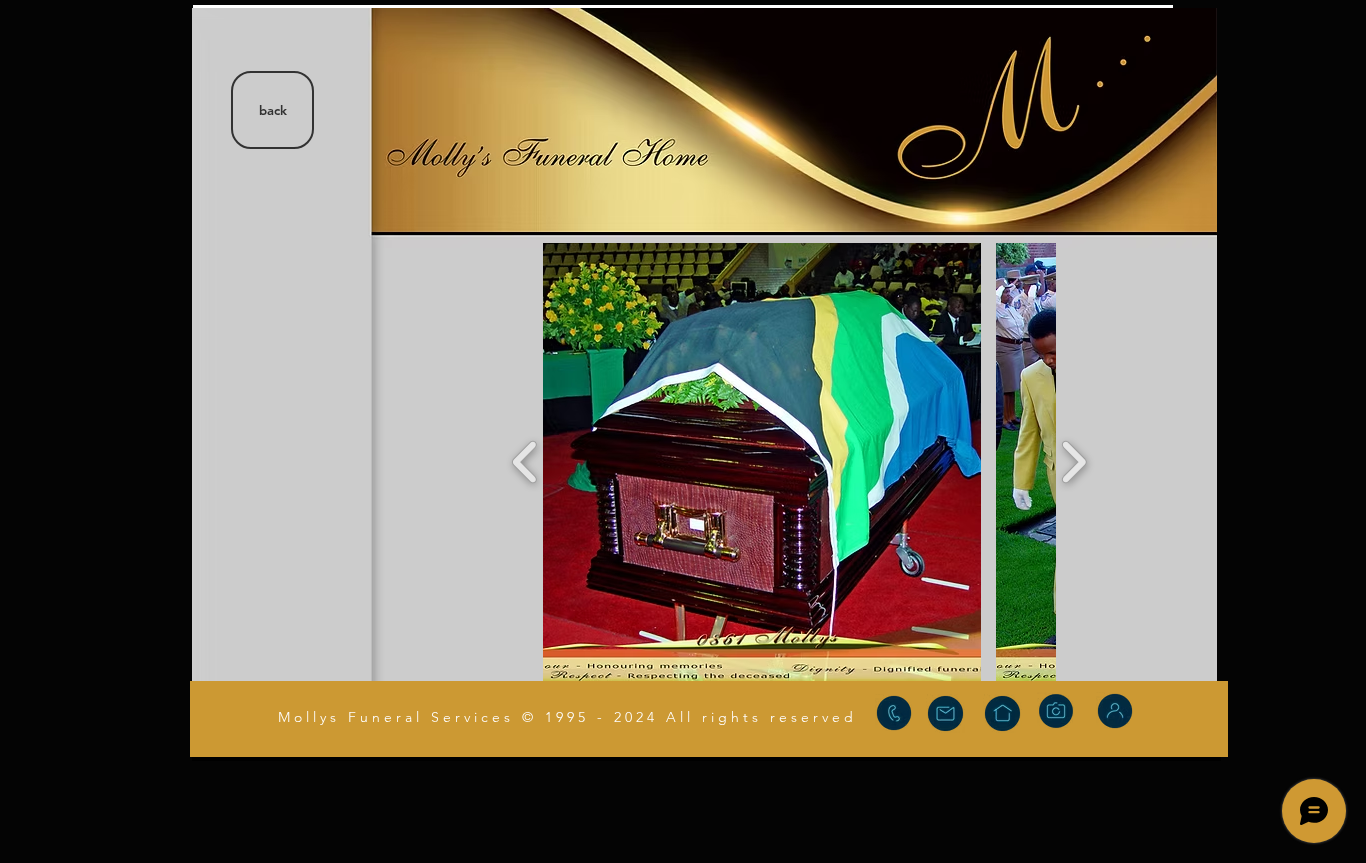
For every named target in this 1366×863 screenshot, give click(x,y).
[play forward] (1073, 462)
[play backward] (525, 462)
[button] (762, 462)
